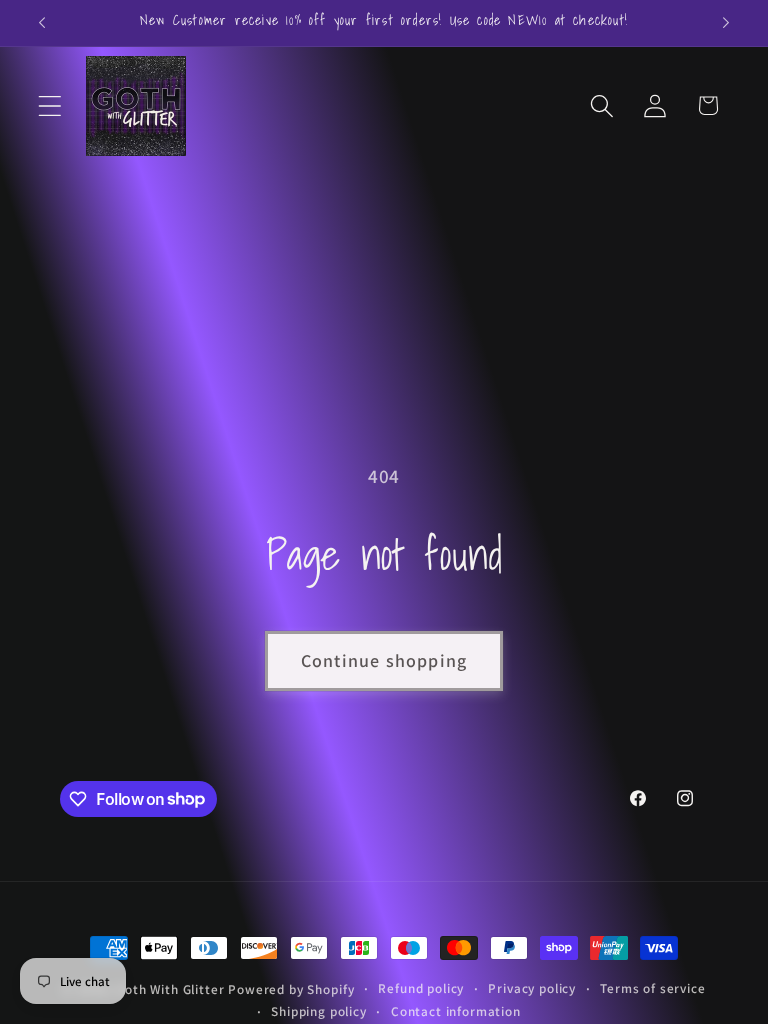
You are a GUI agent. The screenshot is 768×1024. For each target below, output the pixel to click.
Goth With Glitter (170, 989)
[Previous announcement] (42, 23)
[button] (50, 105)
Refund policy (421, 988)
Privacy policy (532, 988)
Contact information (456, 1011)
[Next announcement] (726, 23)
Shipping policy (319, 1011)
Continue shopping (384, 660)
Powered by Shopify (291, 989)
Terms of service (652, 988)
